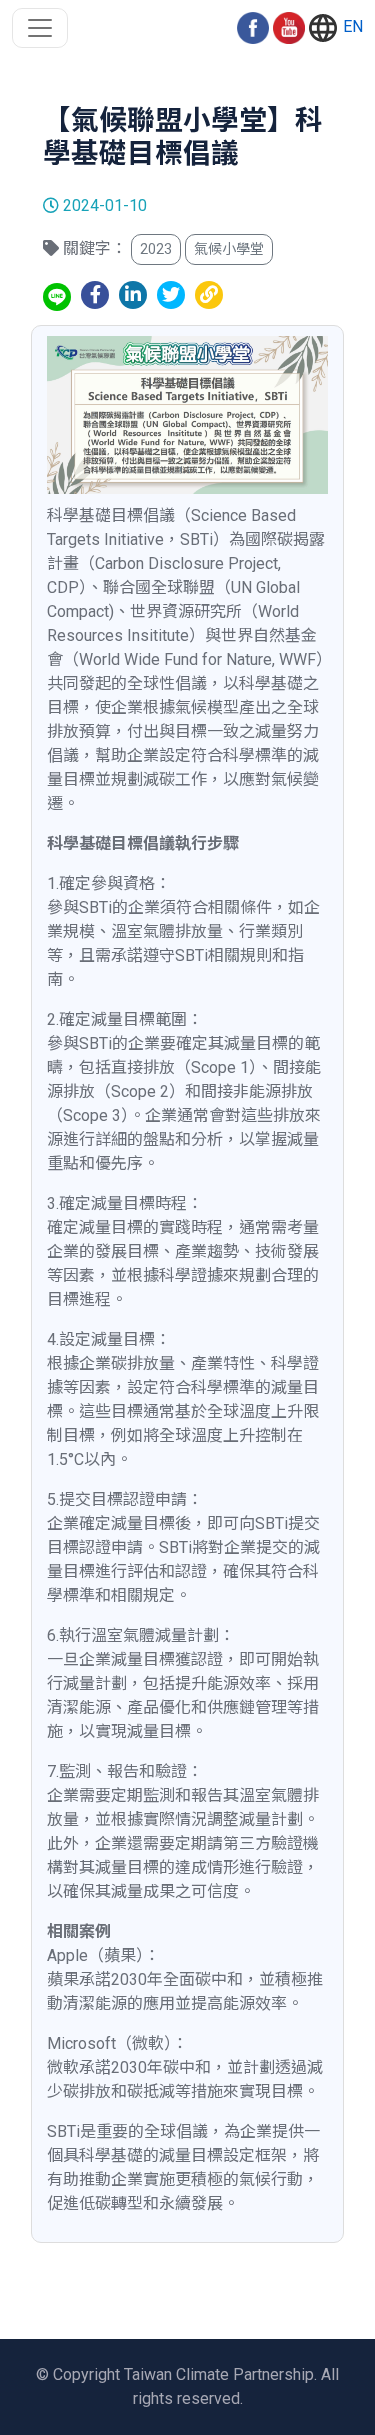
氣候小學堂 (229, 249)
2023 (156, 249)
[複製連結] (209, 294)
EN (351, 26)
